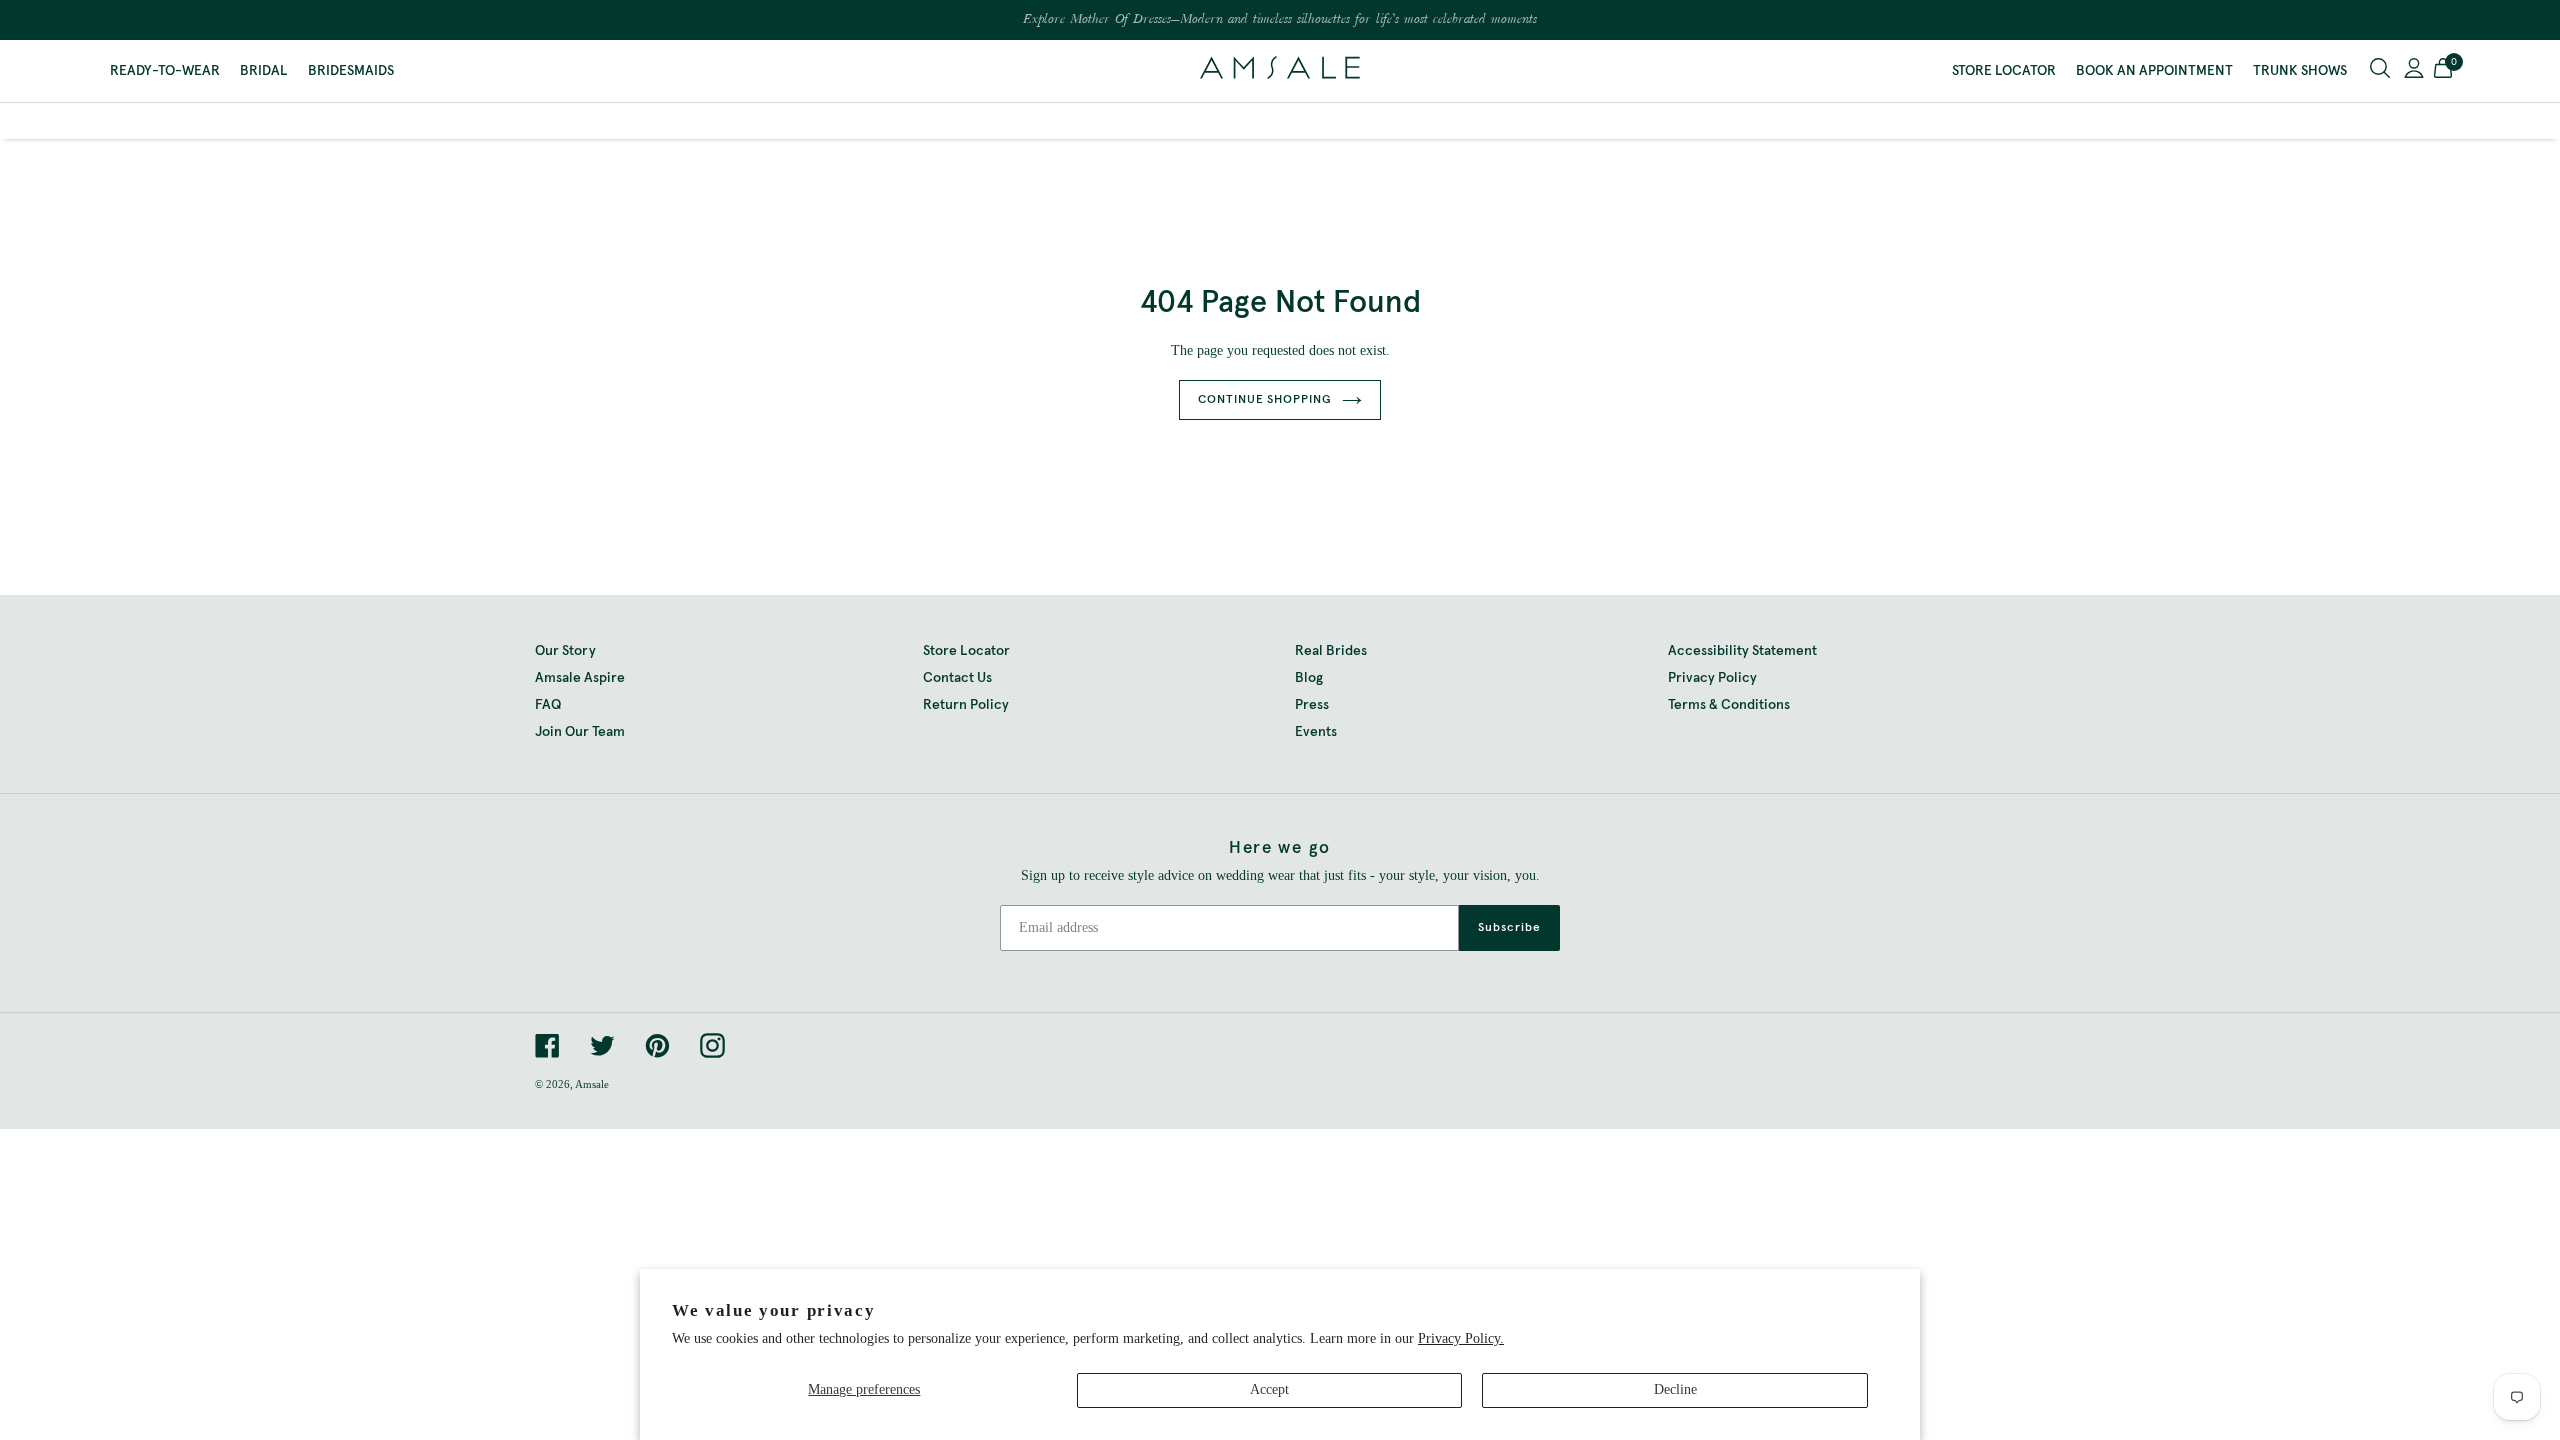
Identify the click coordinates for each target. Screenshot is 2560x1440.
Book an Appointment (2154, 71)
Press (1312, 705)
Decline (1675, 1389)
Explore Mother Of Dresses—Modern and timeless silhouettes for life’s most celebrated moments (1280, 20)
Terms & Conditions (1729, 705)
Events (1316, 732)
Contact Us (957, 678)
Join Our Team (580, 732)
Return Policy (966, 705)
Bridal (264, 71)
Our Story (565, 651)
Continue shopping (1265, 400)
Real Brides (1331, 651)
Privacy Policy (1712, 678)
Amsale (592, 1084)
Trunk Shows (2300, 71)
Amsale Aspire (580, 678)
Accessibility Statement (1742, 651)
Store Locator (2004, 71)
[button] (2443, 71)
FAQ (548, 705)
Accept (1269, 1389)
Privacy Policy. (1461, 1338)
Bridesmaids (351, 71)
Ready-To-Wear (165, 71)
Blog (1309, 678)
